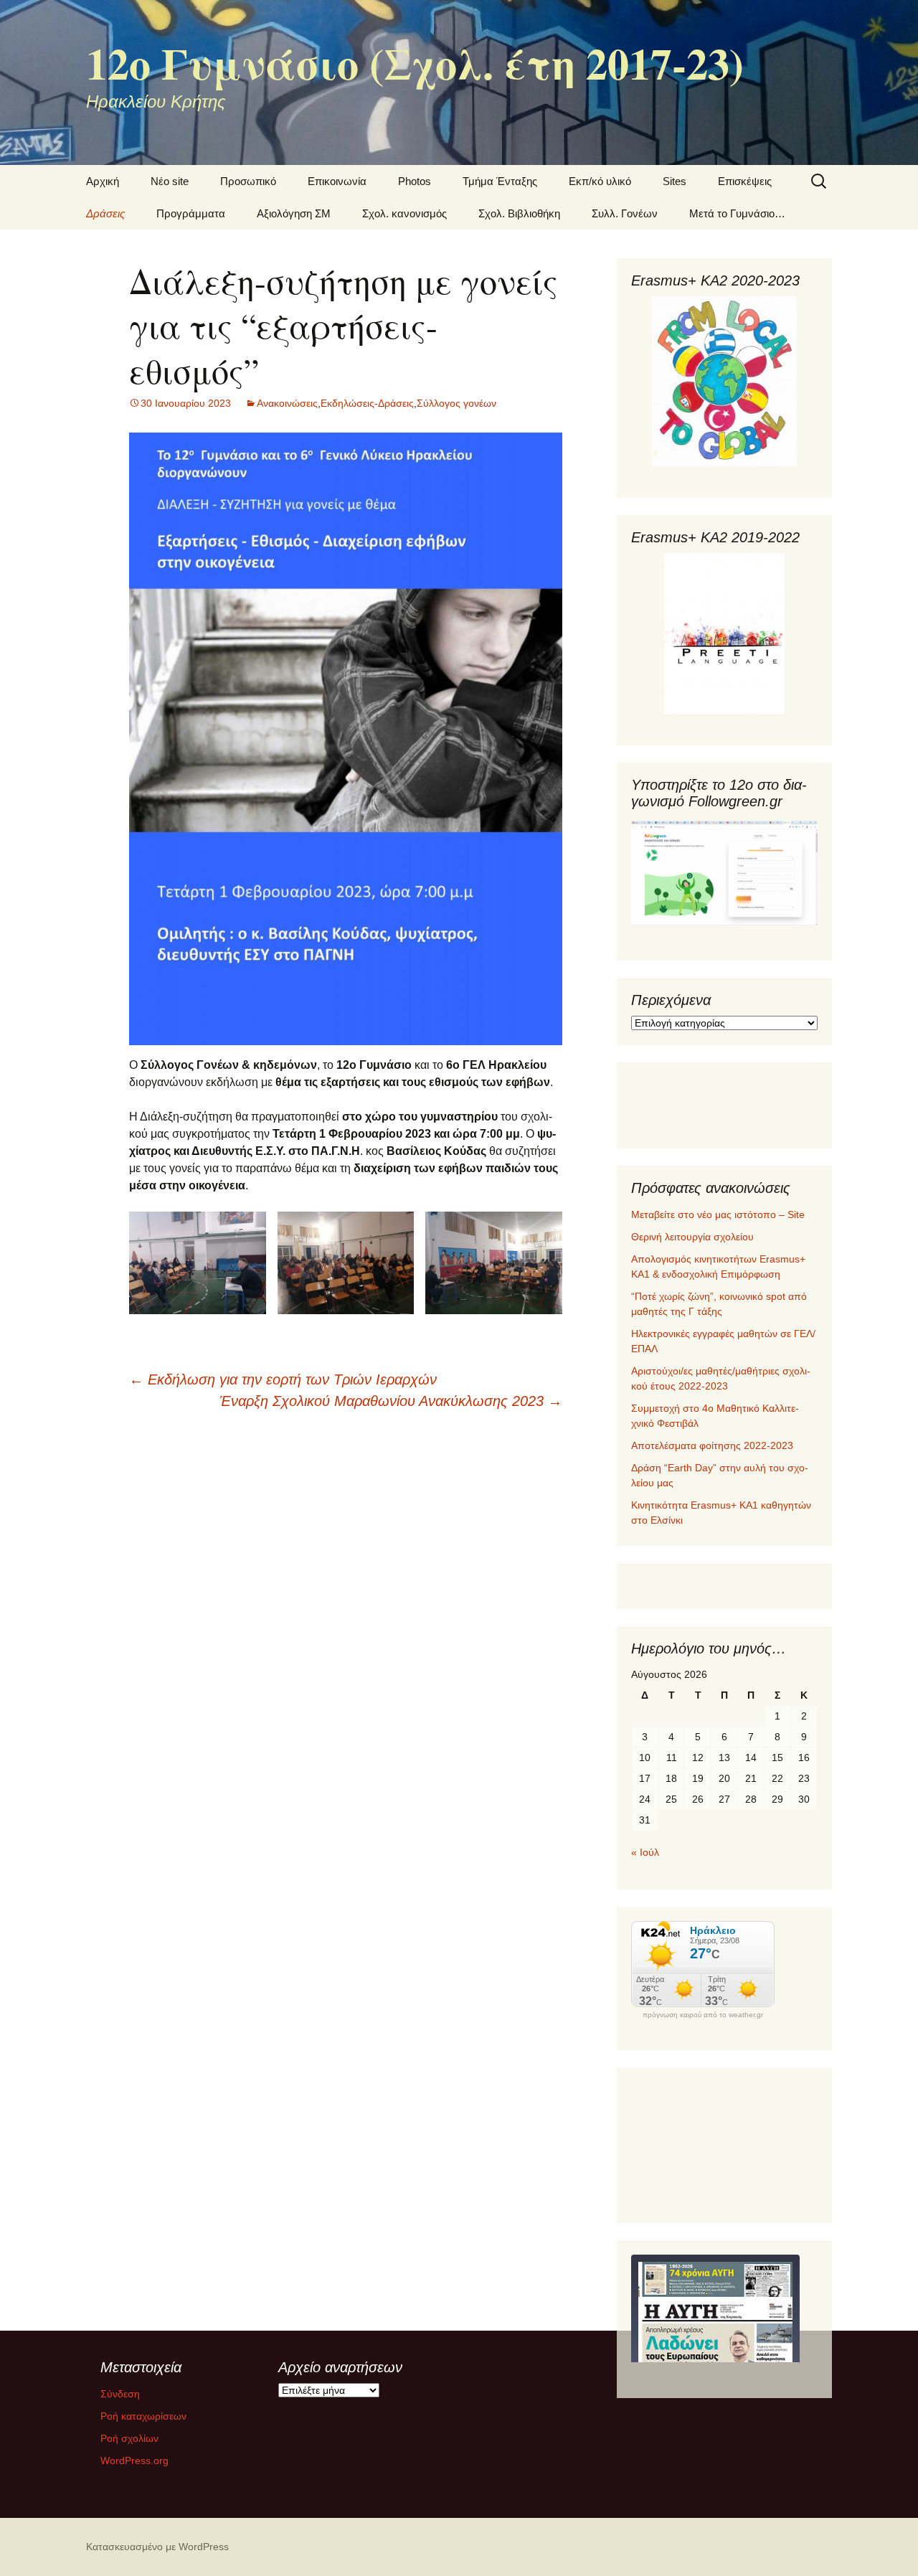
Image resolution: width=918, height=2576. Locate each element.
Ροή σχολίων (129, 2438)
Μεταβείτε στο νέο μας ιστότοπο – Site (718, 1214)
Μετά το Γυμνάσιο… (737, 213)
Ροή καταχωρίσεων (143, 2416)
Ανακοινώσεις (287, 403)
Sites (675, 181)
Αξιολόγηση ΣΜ (294, 213)
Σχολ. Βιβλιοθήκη (519, 213)
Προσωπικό (248, 181)
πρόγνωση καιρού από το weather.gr (703, 2015)
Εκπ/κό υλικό (600, 181)
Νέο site (170, 181)
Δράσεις (105, 213)
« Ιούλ (645, 1852)
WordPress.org (134, 2461)
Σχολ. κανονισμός (404, 213)
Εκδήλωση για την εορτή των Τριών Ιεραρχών (283, 1379)
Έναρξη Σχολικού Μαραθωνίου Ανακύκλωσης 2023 (391, 1401)
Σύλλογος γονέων (456, 403)
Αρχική (103, 181)
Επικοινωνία (337, 181)
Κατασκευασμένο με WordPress (157, 2547)
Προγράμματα (191, 213)
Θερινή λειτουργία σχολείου (692, 1237)
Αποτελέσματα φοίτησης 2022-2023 (712, 1445)
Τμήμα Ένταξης (500, 181)
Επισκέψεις (745, 181)
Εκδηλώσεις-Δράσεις (367, 403)
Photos (415, 181)
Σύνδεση (120, 2394)
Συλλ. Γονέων (625, 213)
